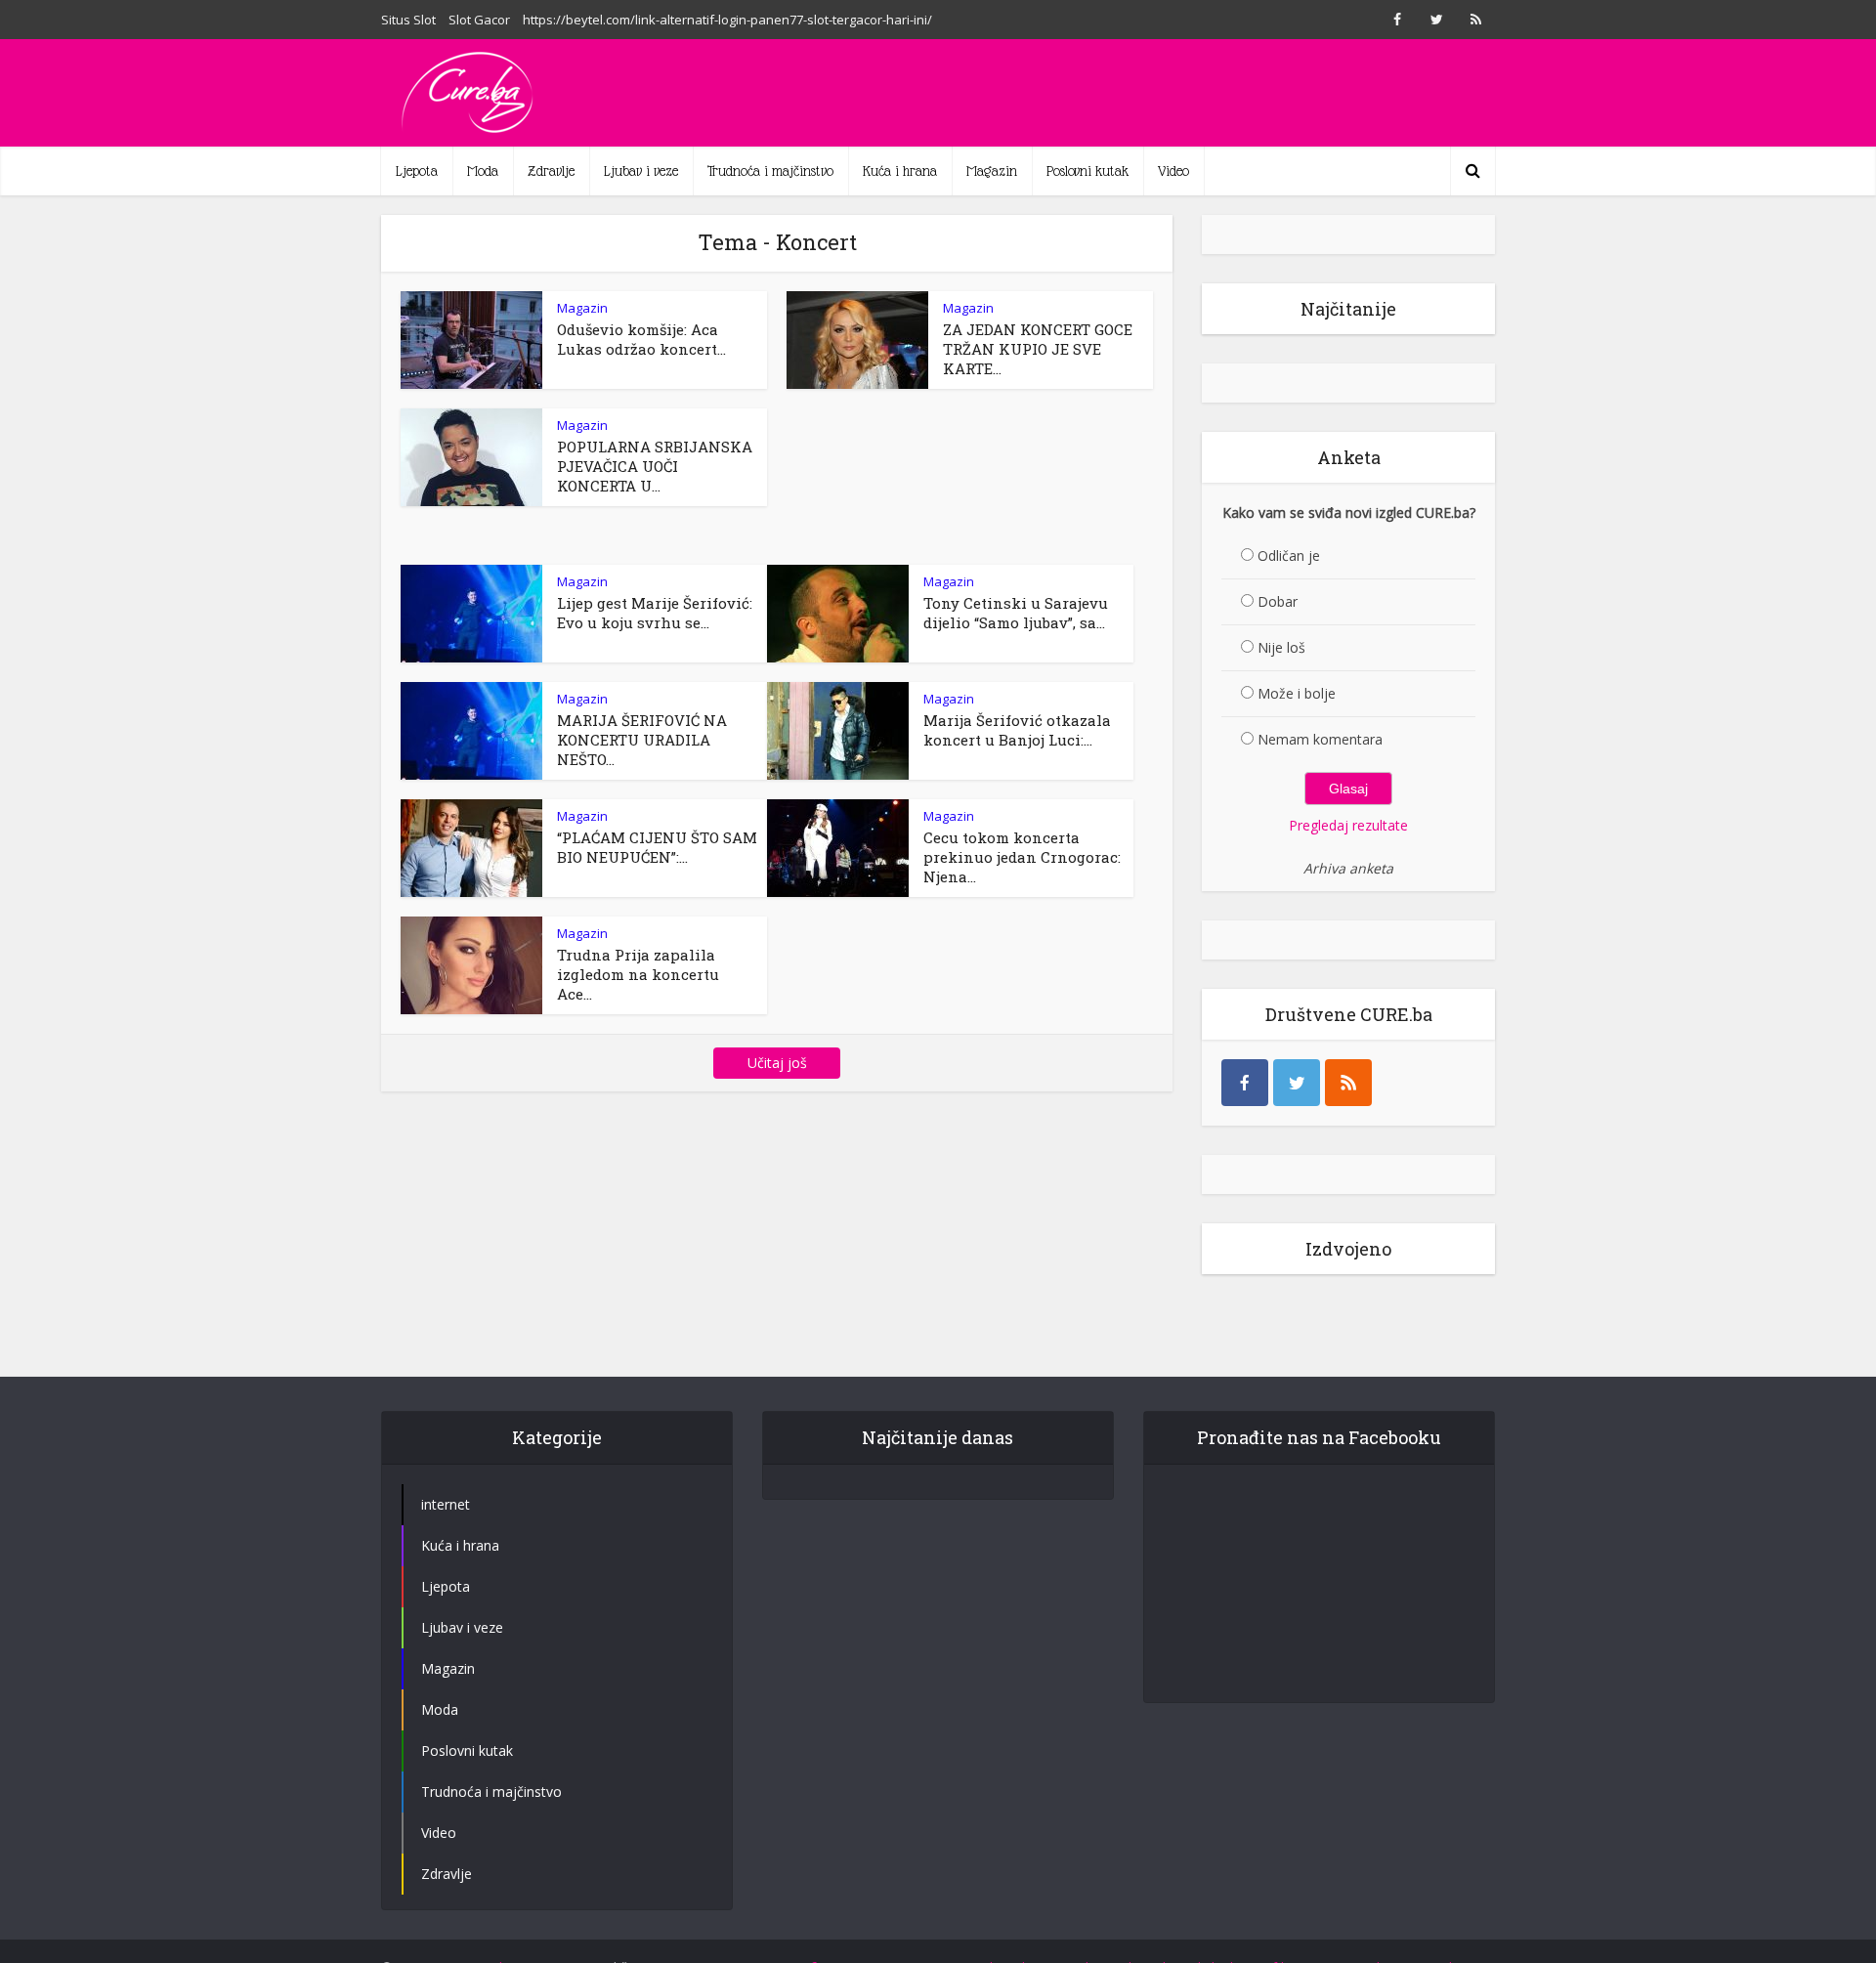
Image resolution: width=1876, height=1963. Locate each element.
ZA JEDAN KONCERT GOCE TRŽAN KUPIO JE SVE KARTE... (1038, 349)
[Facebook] (1245, 1083)
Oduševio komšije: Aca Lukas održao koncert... (641, 339)
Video (1173, 171)
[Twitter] (1297, 1083)
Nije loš (1281, 647)
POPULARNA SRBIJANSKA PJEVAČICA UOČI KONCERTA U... (655, 466)
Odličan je (1289, 555)
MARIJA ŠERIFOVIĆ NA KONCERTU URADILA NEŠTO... (642, 740)
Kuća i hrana (900, 171)
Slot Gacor (479, 20)
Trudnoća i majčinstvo (770, 171)
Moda (483, 171)
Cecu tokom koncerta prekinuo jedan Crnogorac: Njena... (1022, 857)
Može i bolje (1297, 693)
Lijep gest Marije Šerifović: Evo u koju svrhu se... (655, 613)
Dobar (1278, 601)
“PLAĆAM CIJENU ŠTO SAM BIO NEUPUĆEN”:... (657, 847)
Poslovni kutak (1087, 171)
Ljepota (417, 171)
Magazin (992, 171)
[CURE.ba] (469, 93)
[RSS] (1348, 1083)
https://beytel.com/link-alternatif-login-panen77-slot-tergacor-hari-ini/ (727, 20)
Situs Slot (408, 20)
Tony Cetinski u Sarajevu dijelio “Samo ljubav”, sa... (1016, 613)
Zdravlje (551, 171)
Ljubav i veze (641, 171)
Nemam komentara (1320, 739)
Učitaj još (777, 1063)
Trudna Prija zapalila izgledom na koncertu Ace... (638, 974)
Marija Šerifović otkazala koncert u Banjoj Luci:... (1017, 730)
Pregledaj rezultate (1348, 825)
